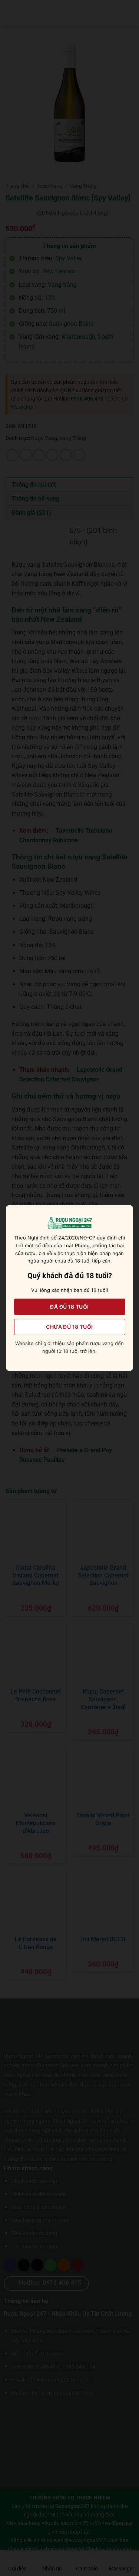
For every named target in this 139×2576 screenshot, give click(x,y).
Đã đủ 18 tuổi (69, 1307)
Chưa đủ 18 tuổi (69, 1327)
